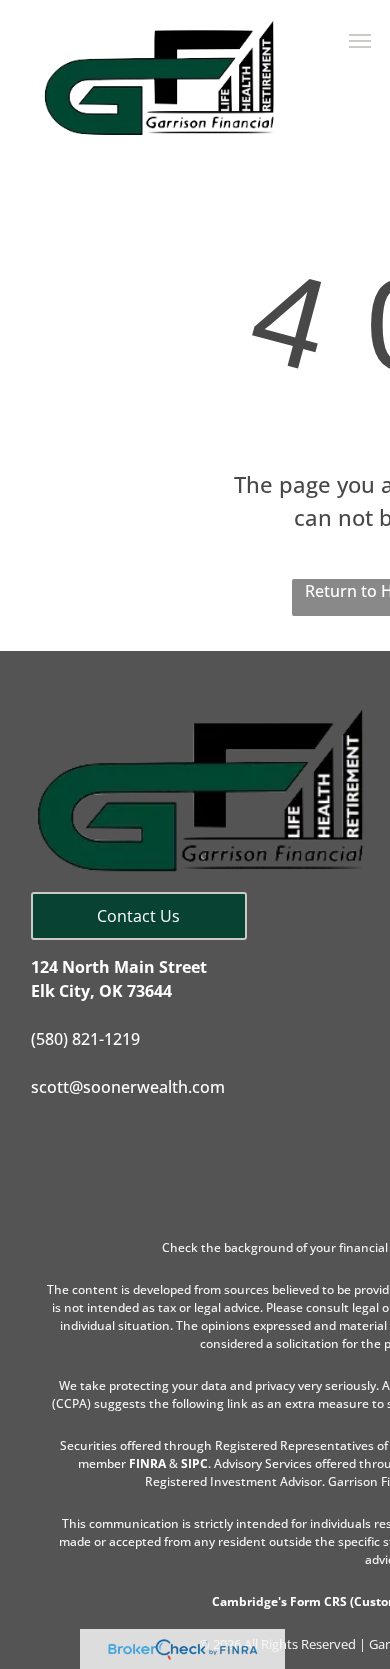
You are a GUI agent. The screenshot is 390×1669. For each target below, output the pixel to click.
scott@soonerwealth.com (128, 1087)
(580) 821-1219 (85, 1039)
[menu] (360, 41)
